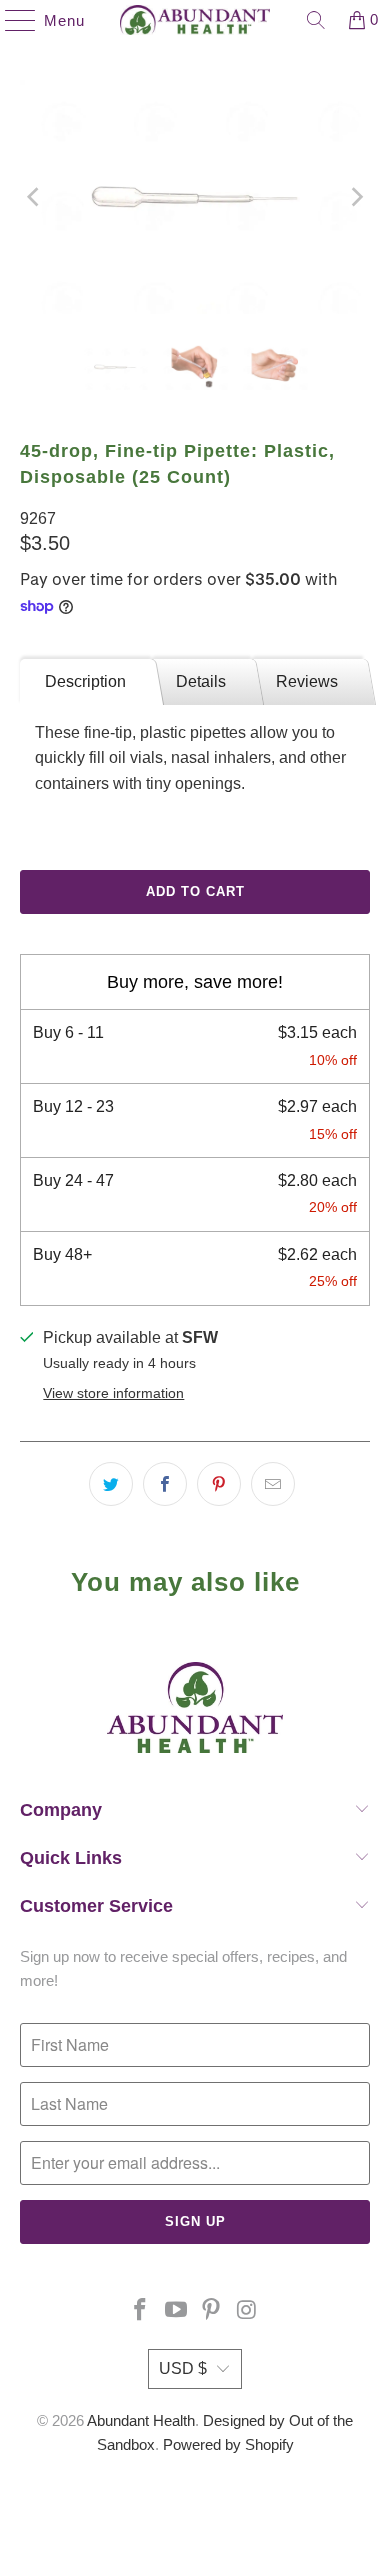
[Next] (355, 197)
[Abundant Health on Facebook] (141, 2311)
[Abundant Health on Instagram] (248, 2311)
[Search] (316, 20)
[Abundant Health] (195, 20)
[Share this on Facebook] (165, 1484)
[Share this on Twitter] (111, 1484)
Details (201, 681)
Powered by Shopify (228, 2444)
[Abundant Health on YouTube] (176, 2311)
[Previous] (35, 197)
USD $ (183, 2368)
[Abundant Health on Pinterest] (212, 2311)
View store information (113, 1393)
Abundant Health (141, 2420)
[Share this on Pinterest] (219, 1484)
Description (85, 681)
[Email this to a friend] (273, 1484)
